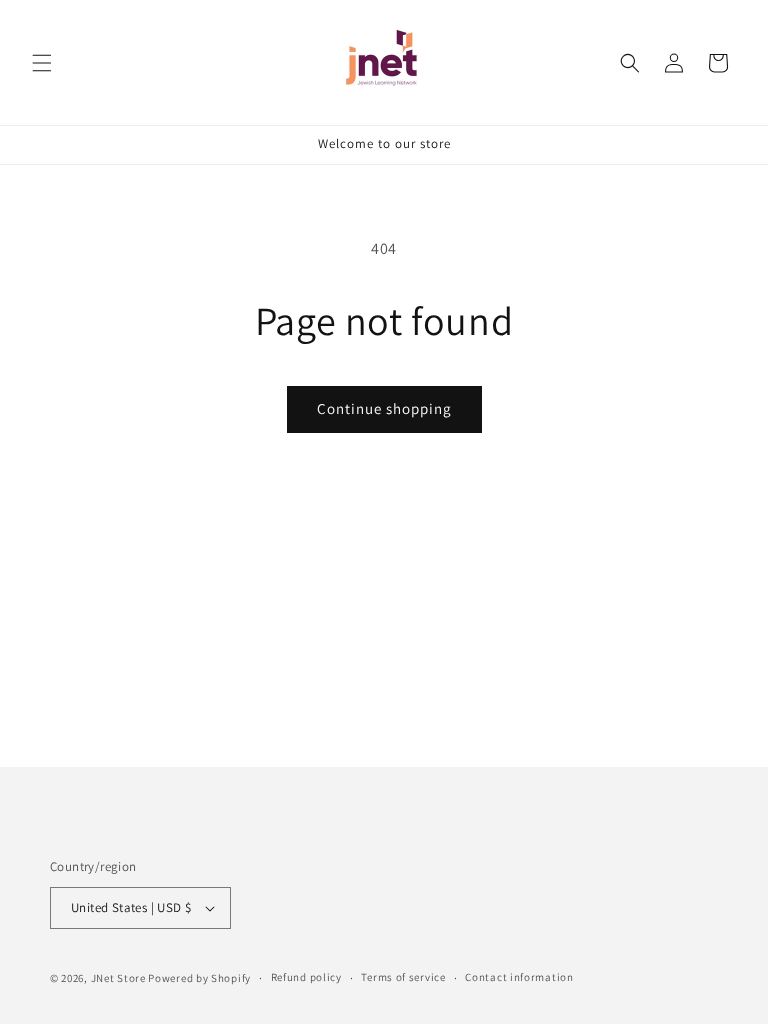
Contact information (519, 977)
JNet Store (118, 978)
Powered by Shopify (199, 978)
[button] (42, 63)
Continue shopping (384, 408)
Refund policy (306, 977)
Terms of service (403, 977)
